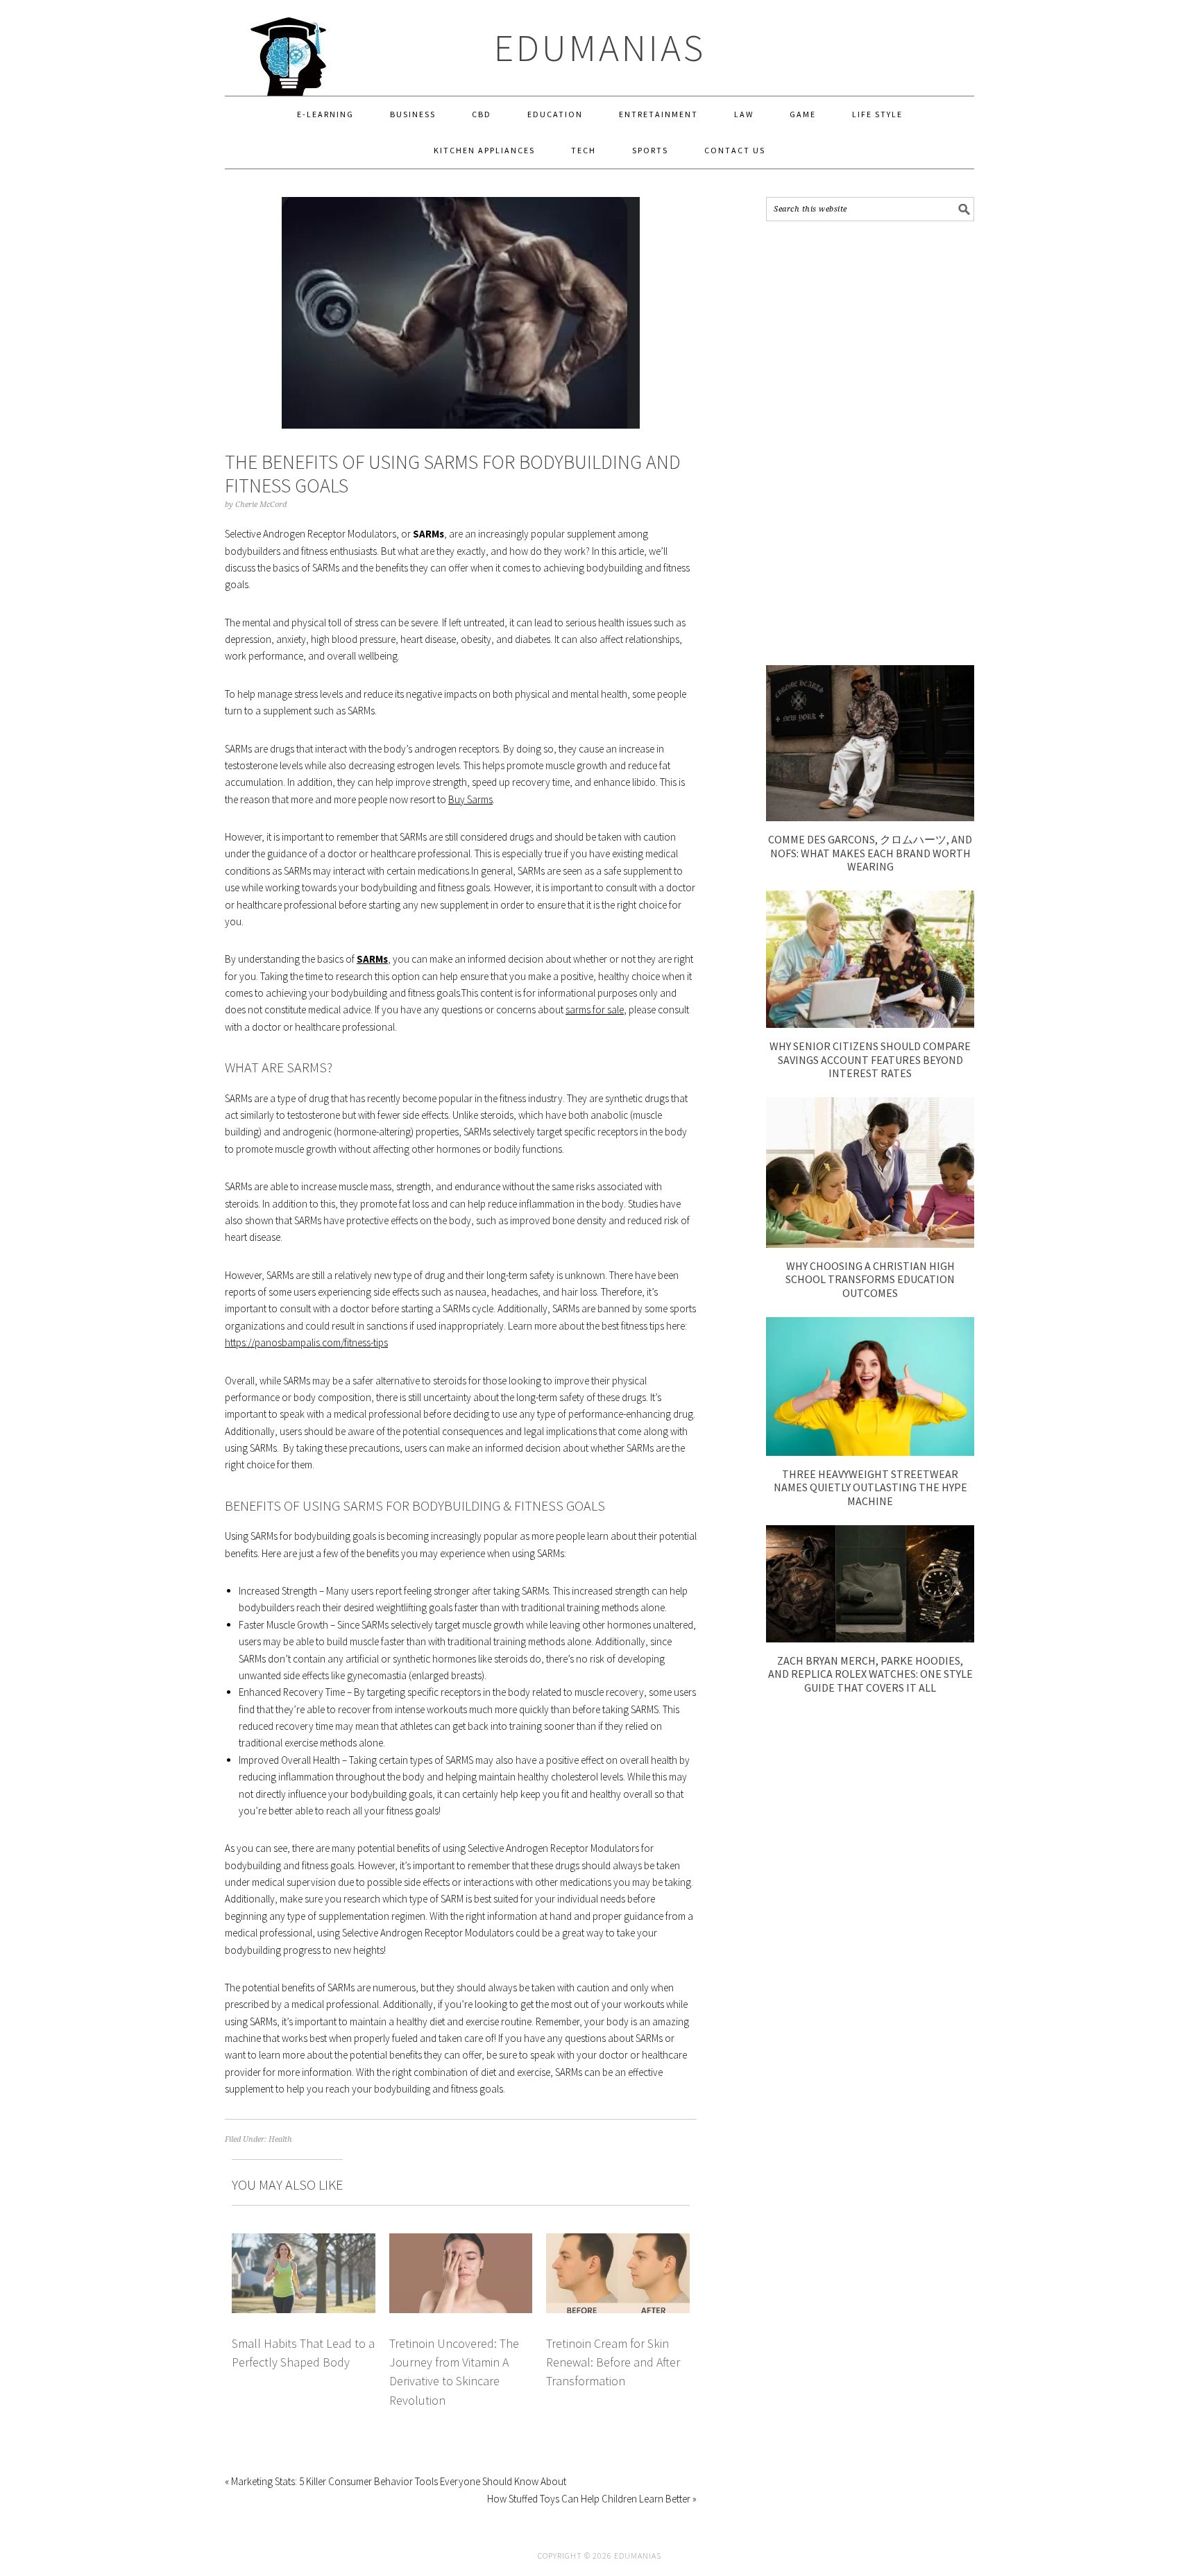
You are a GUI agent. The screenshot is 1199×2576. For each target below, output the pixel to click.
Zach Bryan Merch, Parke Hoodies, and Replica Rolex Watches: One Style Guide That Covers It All (870, 1674)
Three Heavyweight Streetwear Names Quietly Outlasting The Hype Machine (870, 1487)
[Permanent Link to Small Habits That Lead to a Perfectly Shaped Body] (304, 2241)
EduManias (600, 48)
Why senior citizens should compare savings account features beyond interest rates (870, 1059)
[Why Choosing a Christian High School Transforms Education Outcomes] (870, 1244)
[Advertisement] (870, 443)
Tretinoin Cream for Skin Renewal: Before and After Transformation (613, 2362)
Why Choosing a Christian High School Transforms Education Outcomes (870, 1279)
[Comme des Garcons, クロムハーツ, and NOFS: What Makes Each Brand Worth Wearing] (870, 817)
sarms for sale (595, 1010)
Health (280, 2139)
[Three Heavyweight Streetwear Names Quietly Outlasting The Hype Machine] (870, 1452)
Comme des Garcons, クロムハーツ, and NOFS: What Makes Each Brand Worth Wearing (870, 852)
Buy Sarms (470, 799)
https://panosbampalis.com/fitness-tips (306, 1342)
